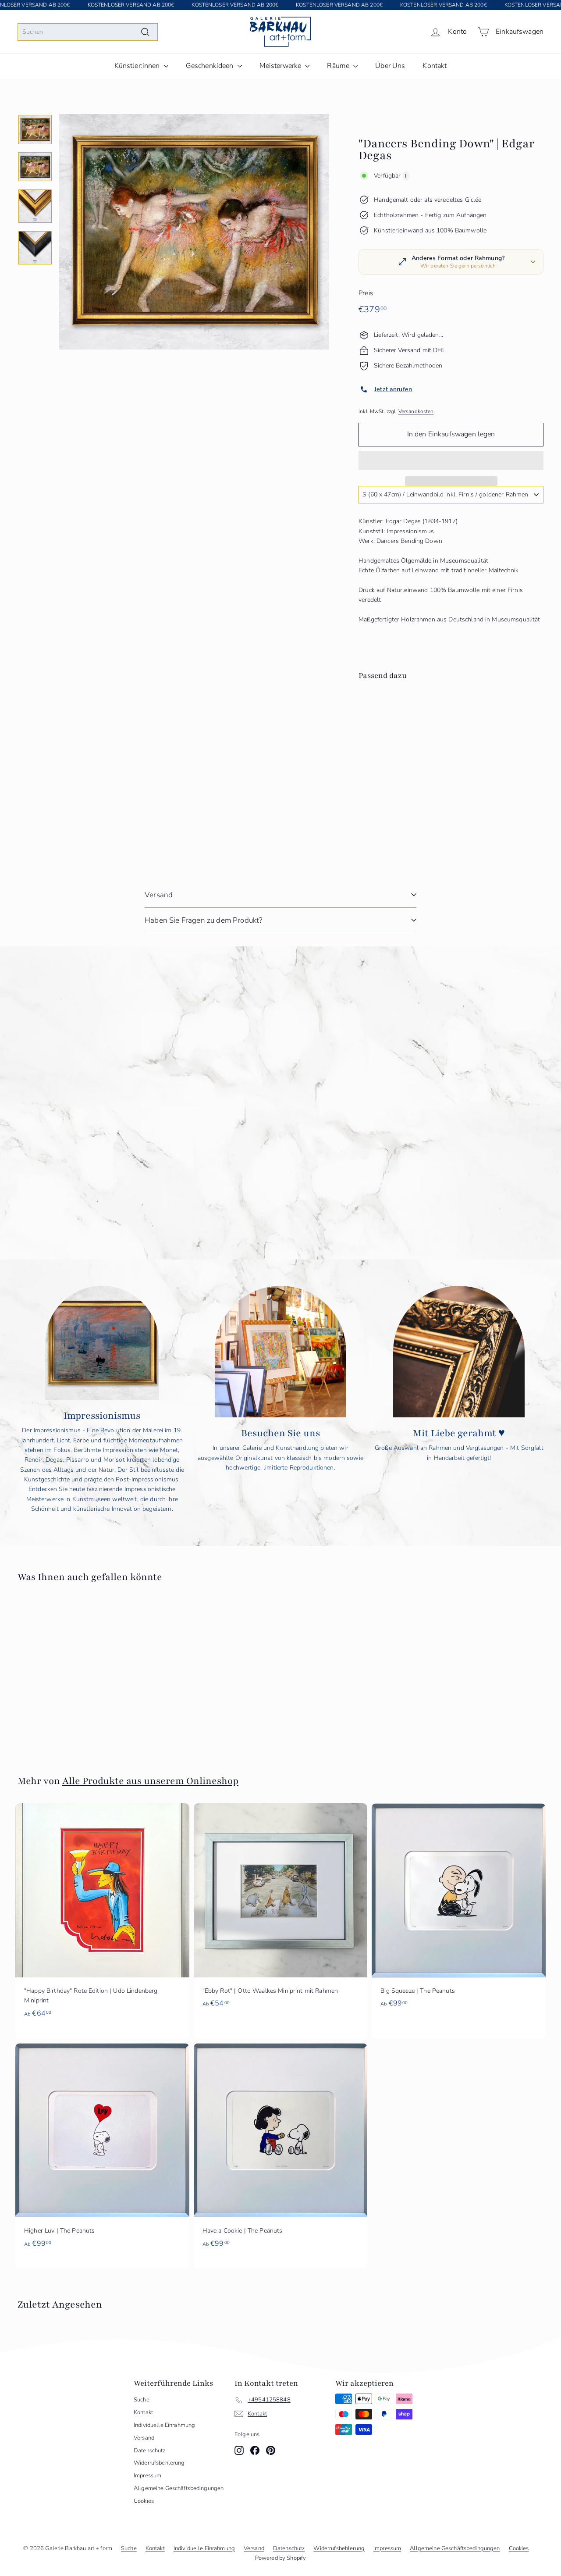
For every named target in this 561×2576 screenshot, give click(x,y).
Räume (339, 66)
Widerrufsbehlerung (159, 2463)
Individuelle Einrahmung (164, 2425)
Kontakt (435, 66)
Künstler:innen (138, 66)
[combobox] (88, 32)
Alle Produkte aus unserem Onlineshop (150, 1781)
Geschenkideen (211, 66)
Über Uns (390, 66)
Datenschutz (150, 2451)
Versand (159, 895)
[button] (451, 460)
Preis (366, 293)
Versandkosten (416, 411)
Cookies (144, 2501)
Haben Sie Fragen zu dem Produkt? (203, 920)
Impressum (147, 2476)
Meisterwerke (281, 66)
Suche (142, 2400)
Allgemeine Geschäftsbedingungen (179, 2488)
